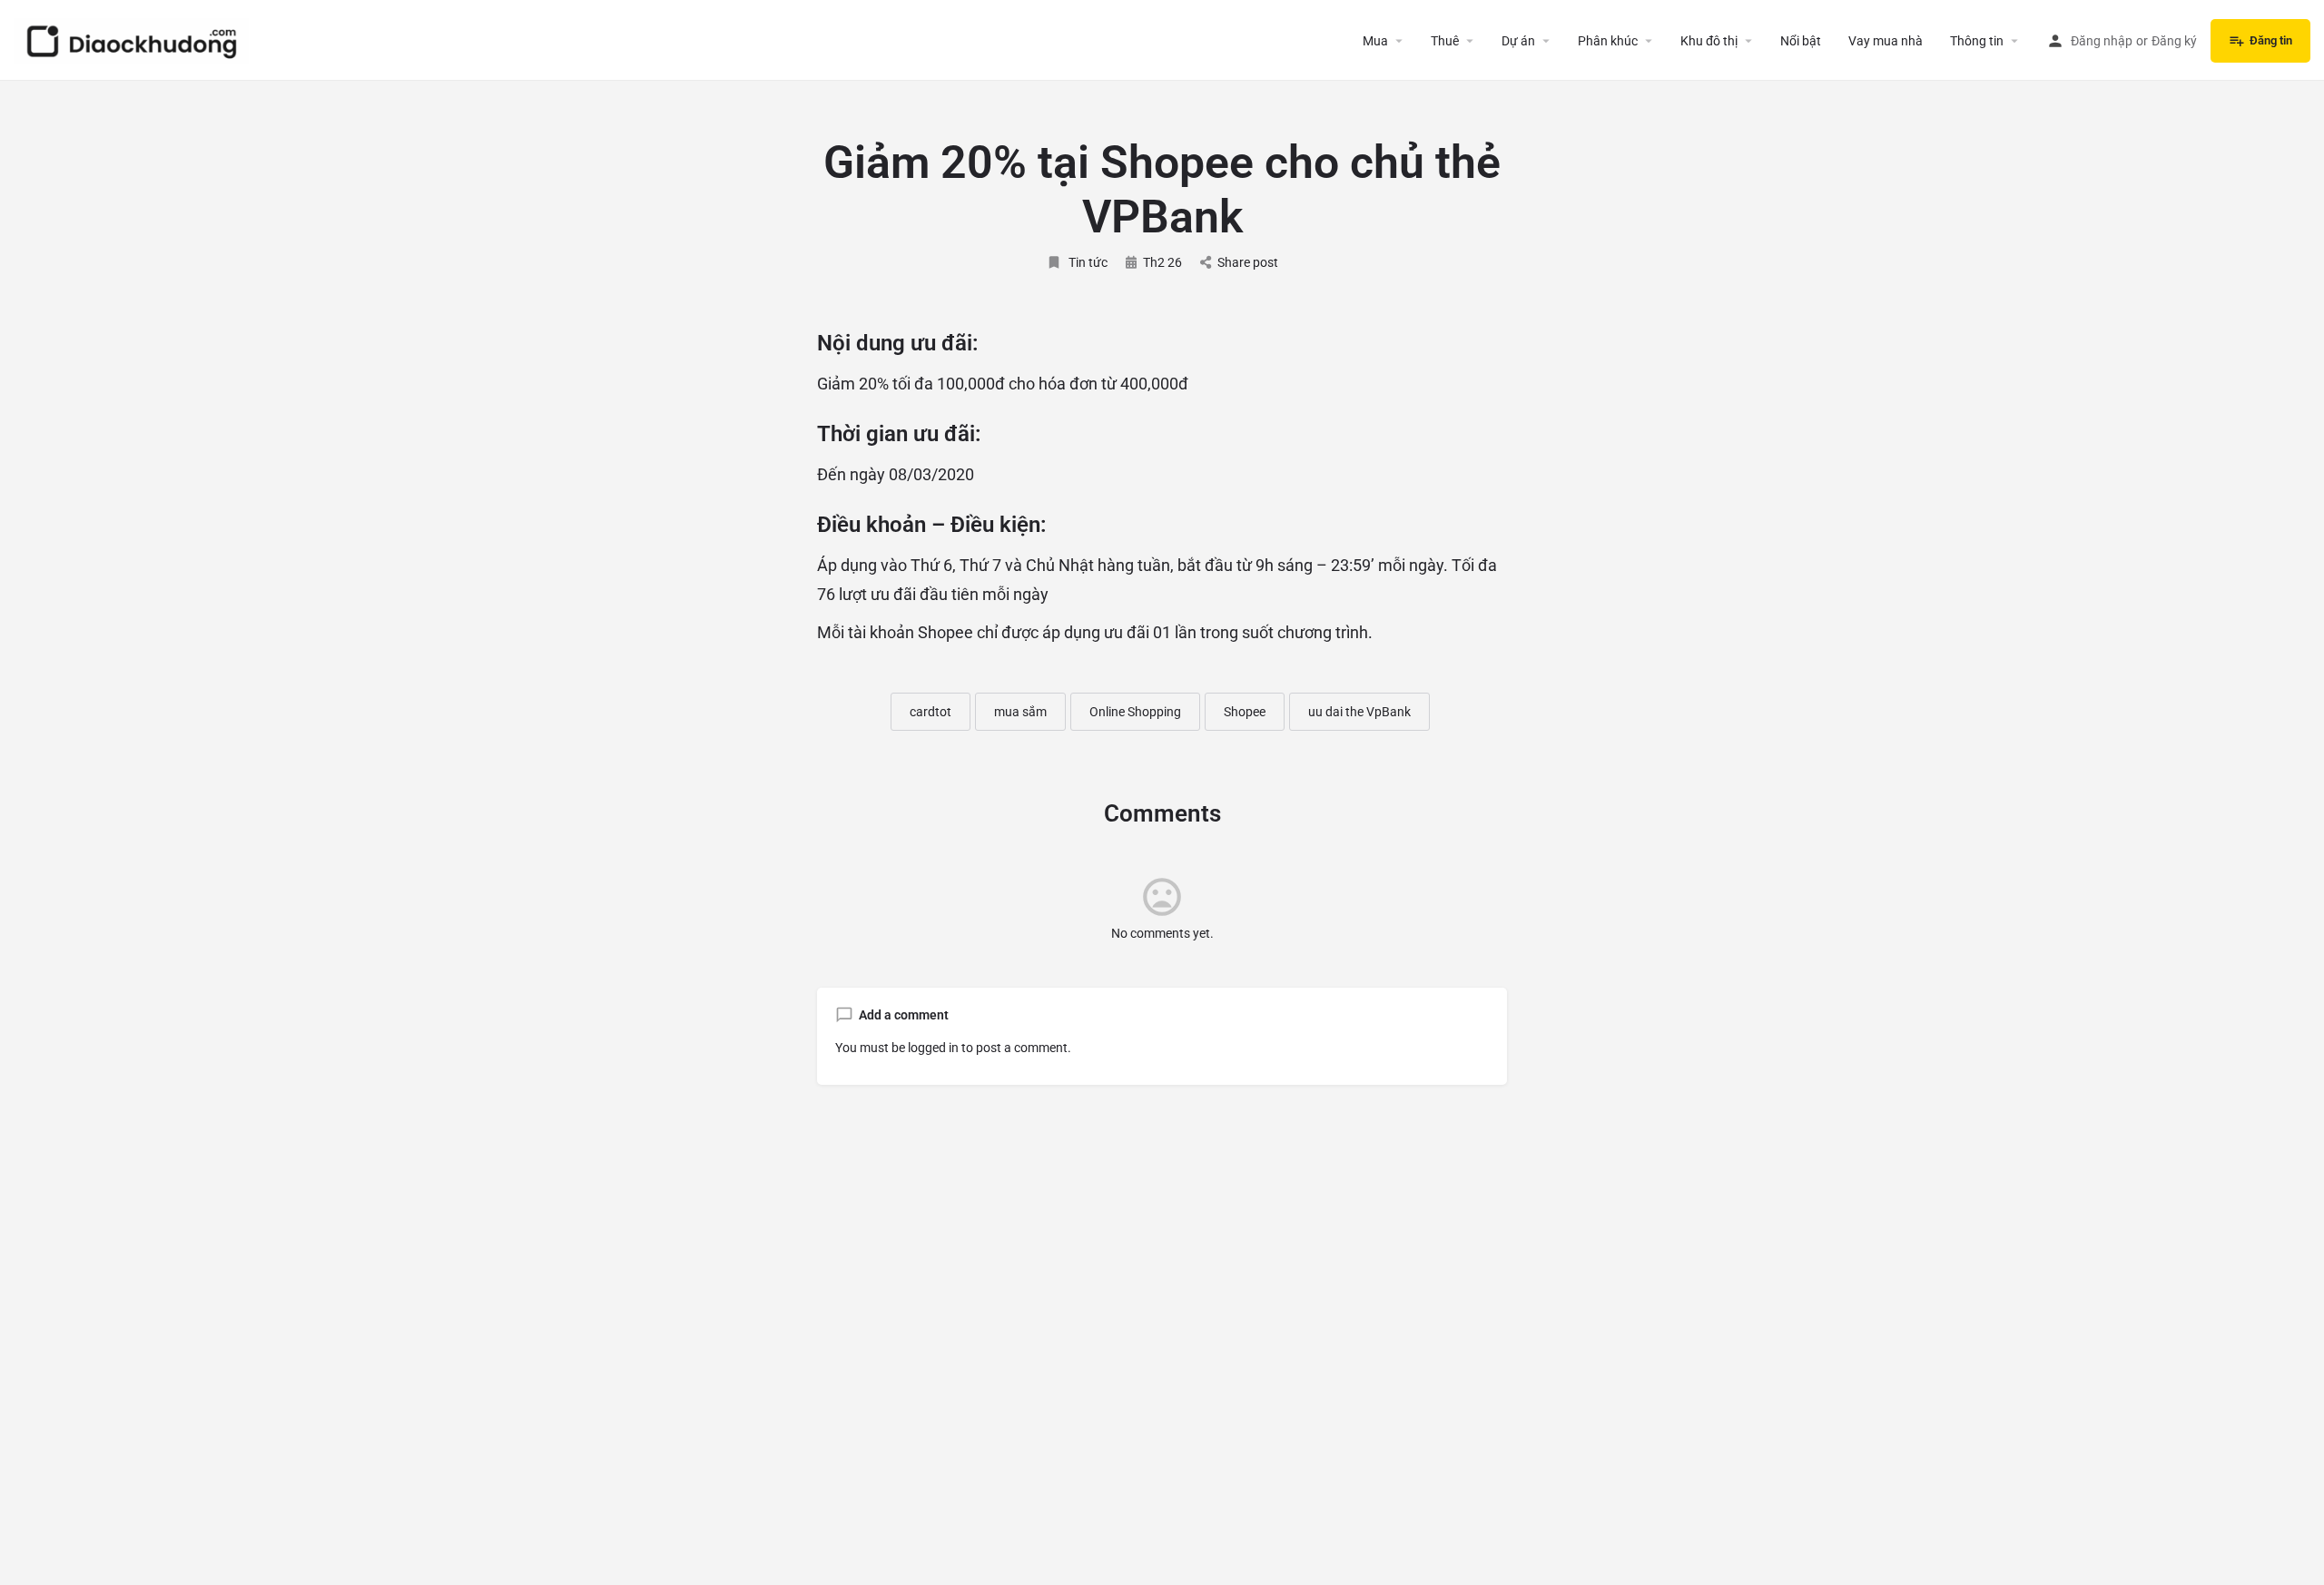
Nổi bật (1801, 41)
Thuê (1445, 41)
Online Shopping (1135, 712)
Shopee (1245, 712)
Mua (1375, 41)
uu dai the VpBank (1359, 712)
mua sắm (1020, 712)
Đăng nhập (2102, 41)
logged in (933, 1048)
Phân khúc (1608, 41)
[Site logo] (133, 39)
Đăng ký (2174, 41)
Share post (1248, 262)
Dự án (1518, 41)
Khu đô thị (1709, 41)
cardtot (931, 712)
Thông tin (1977, 41)
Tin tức (1088, 262)
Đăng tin (2271, 40)
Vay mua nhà (1886, 41)
